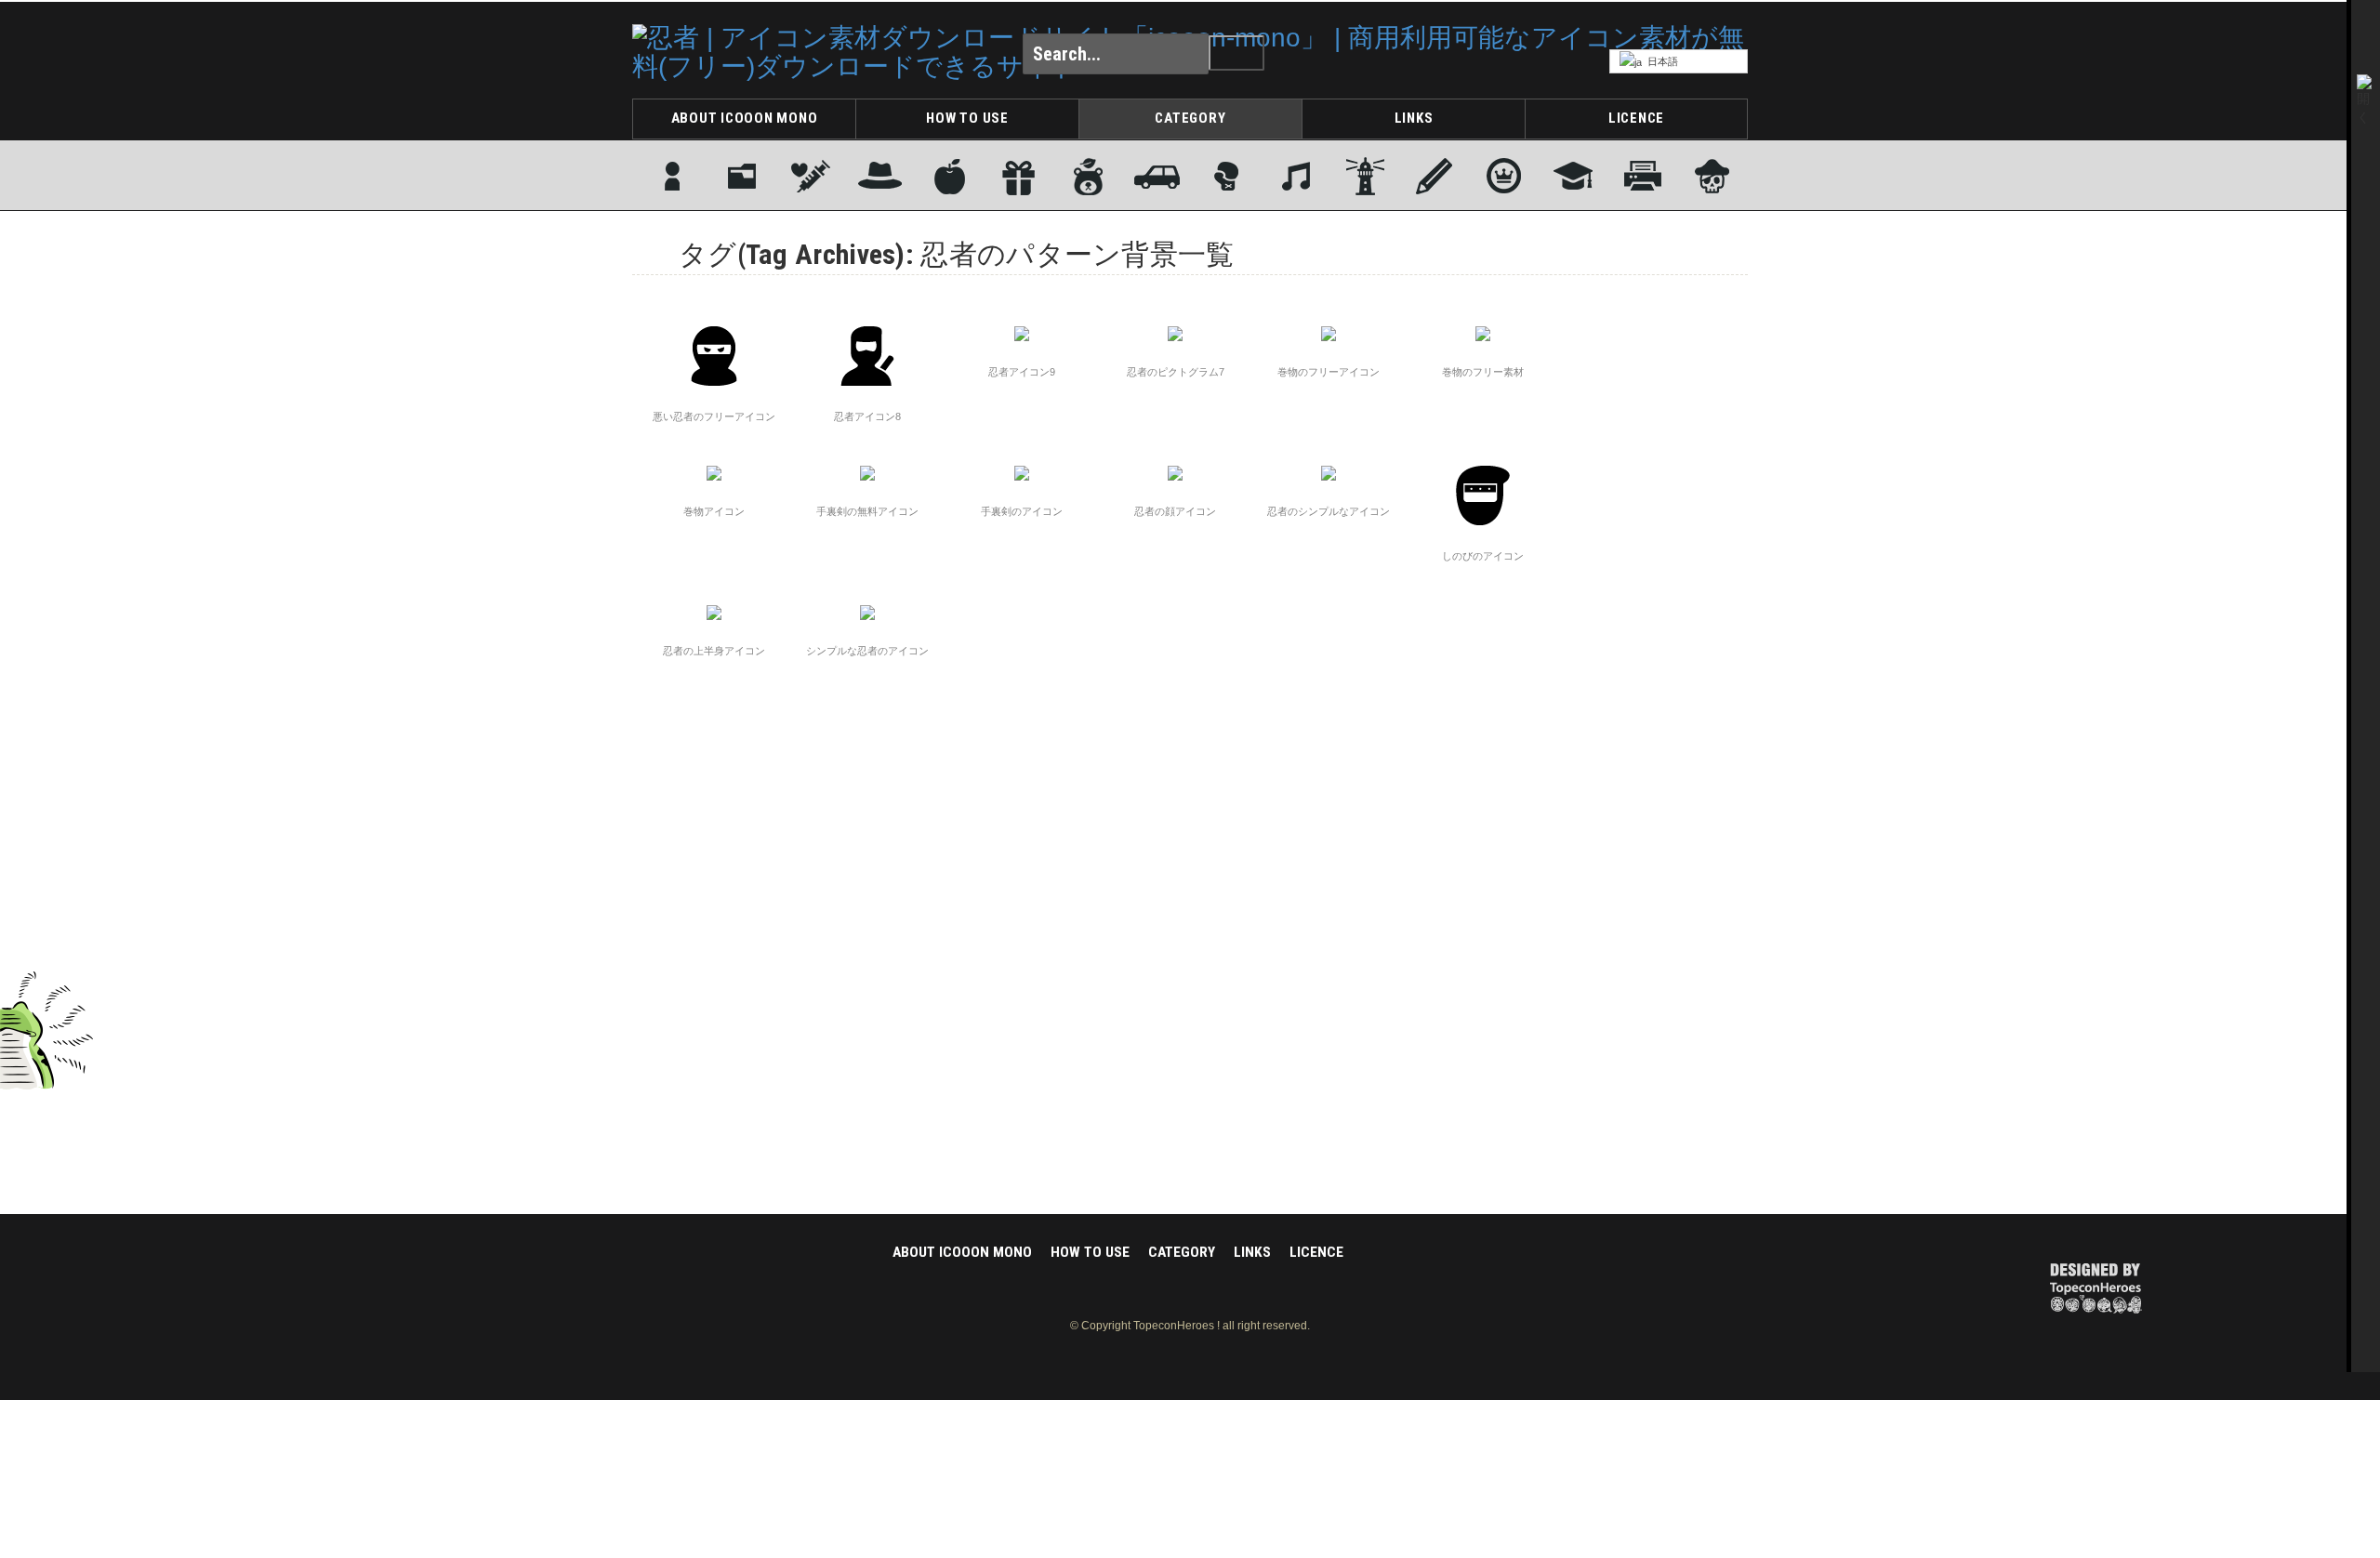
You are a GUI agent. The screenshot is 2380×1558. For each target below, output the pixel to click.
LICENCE (1636, 118)
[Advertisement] (1673, 577)
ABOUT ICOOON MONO (745, 118)
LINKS (1414, 118)
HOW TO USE (967, 118)
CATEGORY (1190, 118)
